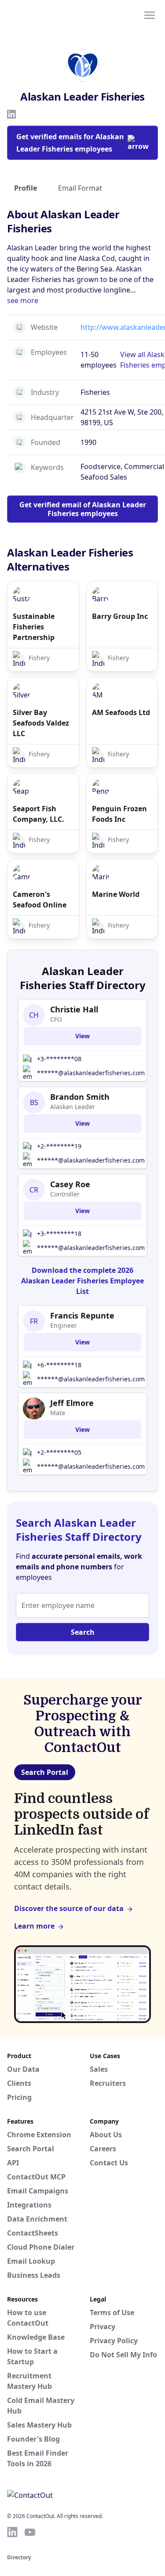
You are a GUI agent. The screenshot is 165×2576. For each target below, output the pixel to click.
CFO (56, 1019)
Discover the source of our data (69, 1908)
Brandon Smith (80, 1097)
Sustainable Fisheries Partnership (34, 627)
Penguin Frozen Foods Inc (119, 814)
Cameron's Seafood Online (40, 900)
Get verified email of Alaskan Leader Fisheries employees (83, 509)
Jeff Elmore (72, 1403)
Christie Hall (74, 1009)
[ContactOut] (50, 14)
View (82, 1036)
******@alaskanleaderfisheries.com (91, 1073)
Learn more (34, 1926)
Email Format (80, 188)
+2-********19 (59, 1146)
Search (83, 1632)
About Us (106, 2135)
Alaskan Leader (73, 1107)
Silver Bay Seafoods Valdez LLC (41, 723)
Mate (58, 1413)
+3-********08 (59, 1059)
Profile (26, 188)
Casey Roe (70, 1184)
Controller (65, 1194)
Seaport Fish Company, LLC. (38, 814)
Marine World (116, 894)
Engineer (64, 1325)
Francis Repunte (82, 1315)
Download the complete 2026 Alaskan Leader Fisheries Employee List (82, 1281)
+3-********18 (59, 1234)
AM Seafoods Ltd (121, 712)
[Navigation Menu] (150, 14)
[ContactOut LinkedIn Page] (12, 2532)
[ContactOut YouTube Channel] (30, 2532)
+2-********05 (59, 1452)
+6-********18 (59, 1365)
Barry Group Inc (120, 616)
